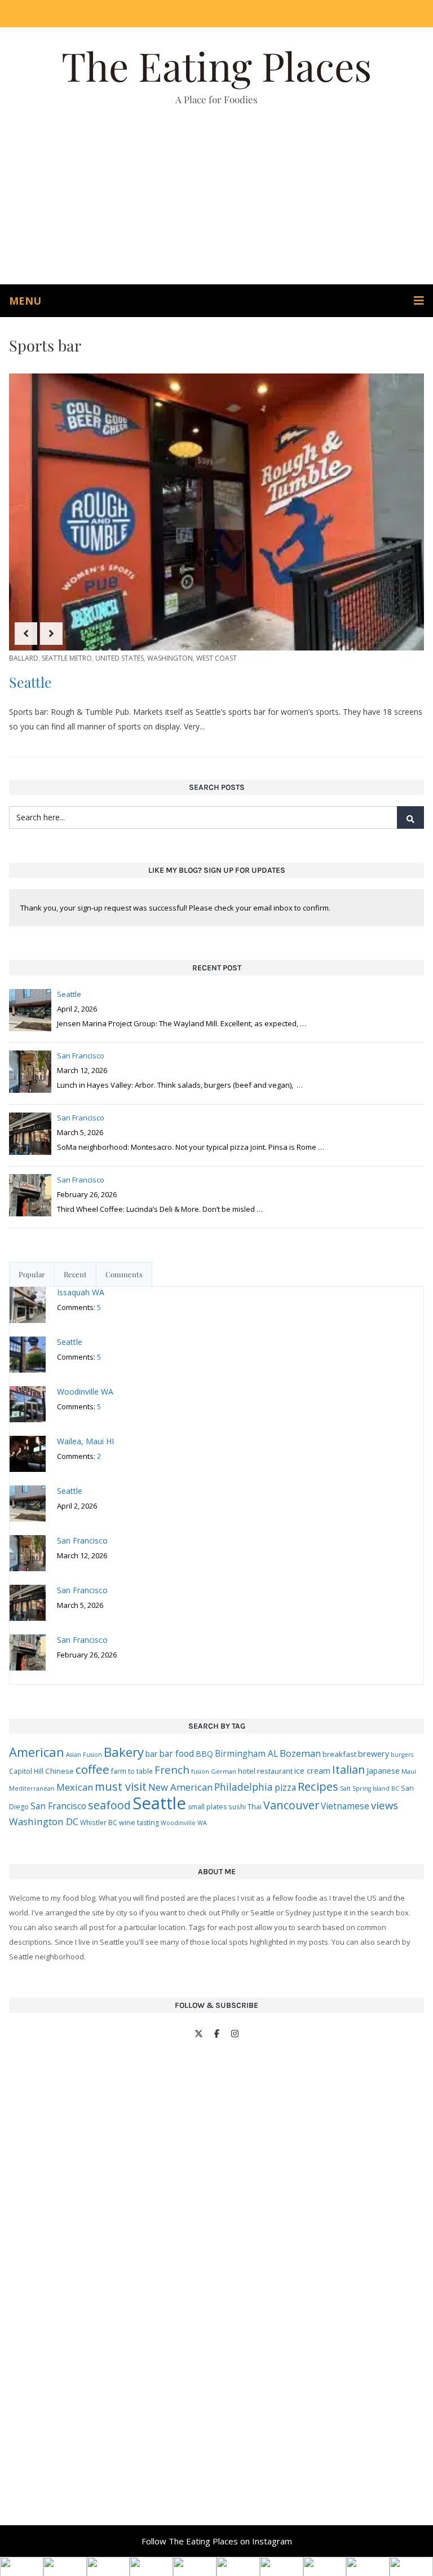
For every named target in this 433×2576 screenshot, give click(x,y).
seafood (109, 1805)
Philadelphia (244, 1787)
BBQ (204, 1754)
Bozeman (300, 1753)
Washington (170, 658)
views (385, 1805)
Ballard (24, 658)
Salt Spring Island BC (370, 1788)
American (37, 1752)
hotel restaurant (265, 1771)
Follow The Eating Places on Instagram (217, 2541)
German (224, 1771)
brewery (374, 1754)
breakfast (339, 1754)
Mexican (75, 1787)
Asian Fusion (84, 1755)
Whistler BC (99, 1822)
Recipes (318, 1786)
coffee (92, 1769)
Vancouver (291, 1805)
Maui (409, 1771)
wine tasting (139, 1823)
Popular (32, 1274)
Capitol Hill (26, 1771)
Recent (75, 1274)
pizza (285, 1787)
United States (120, 658)
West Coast (216, 658)
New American (180, 1787)
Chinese (59, 1771)
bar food (176, 1753)
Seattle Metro (67, 658)
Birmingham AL (246, 1753)
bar (151, 1754)
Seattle (30, 682)
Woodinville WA (184, 1823)
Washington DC (44, 1821)
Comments (124, 1274)
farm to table (132, 1771)
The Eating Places (216, 65)
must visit (121, 1786)
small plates (207, 1807)
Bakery (124, 1752)
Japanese (383, 1771)
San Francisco (58, 1806)
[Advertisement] (216, 200)
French (172, 1770)
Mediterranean (32, 1788)
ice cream (312, 1771)
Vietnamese (345, 1806)
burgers (402, 1755)
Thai (255, 1806)
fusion (200, 1771)
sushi (237, 1806)
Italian (348, 1770)
